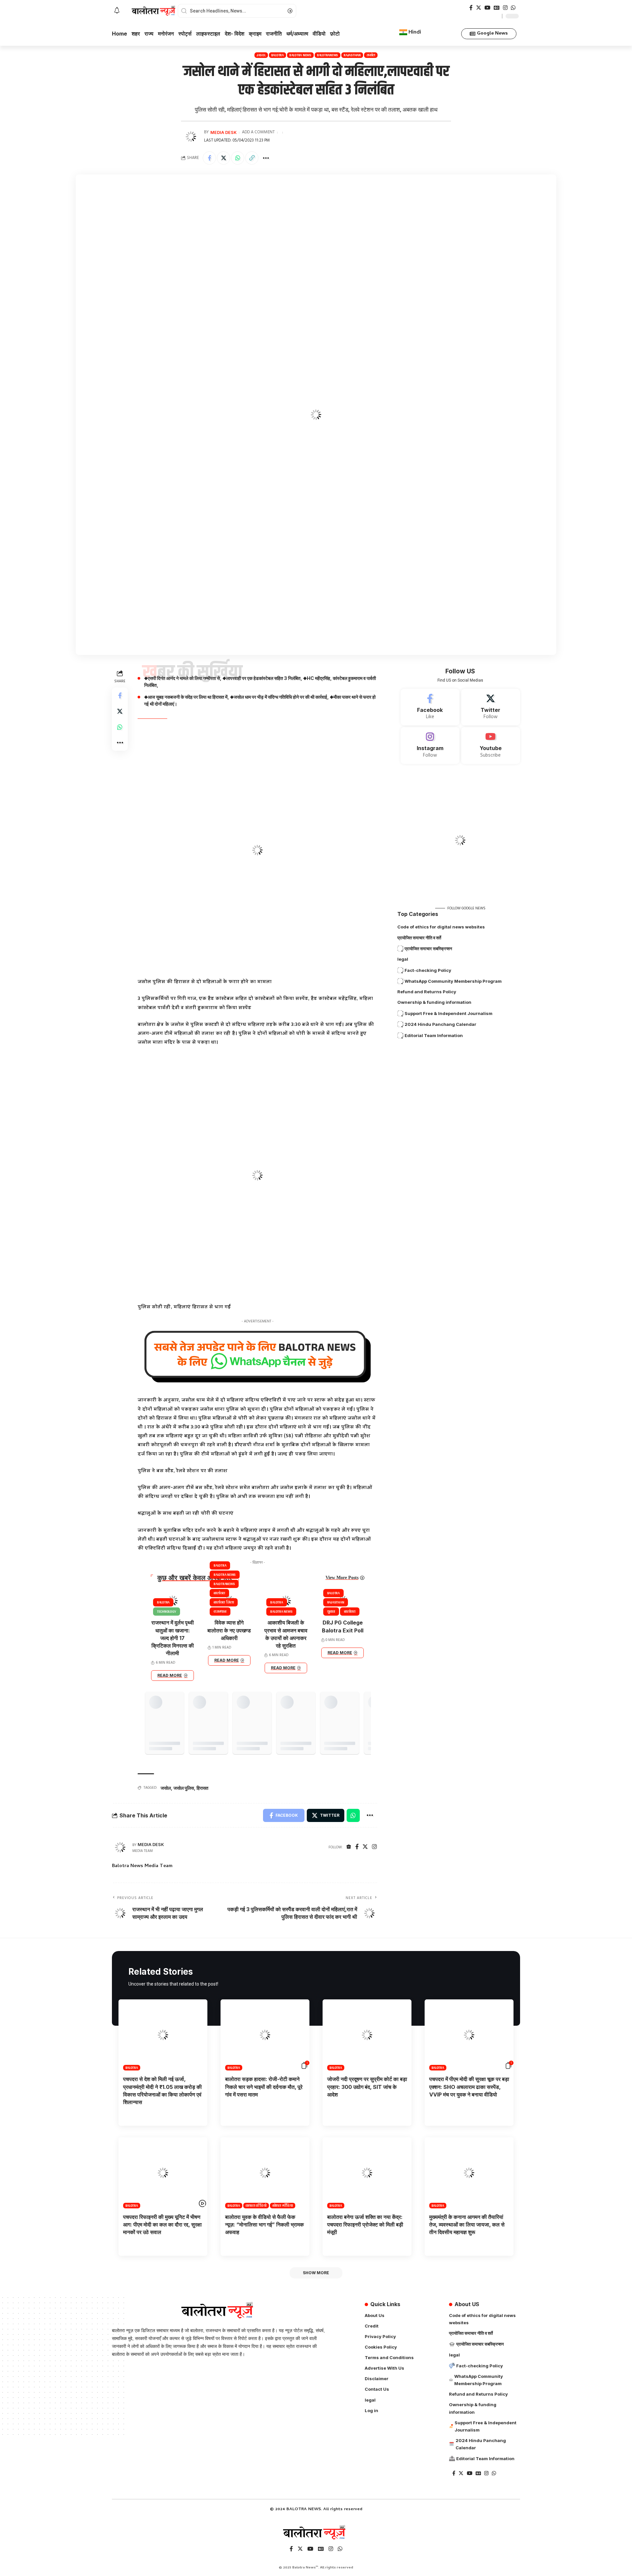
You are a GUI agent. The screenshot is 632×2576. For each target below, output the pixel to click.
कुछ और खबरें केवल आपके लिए (195, 1578)
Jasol (261, 55)
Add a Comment (258, 132)
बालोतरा (219, 1593)
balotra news (300, 55)
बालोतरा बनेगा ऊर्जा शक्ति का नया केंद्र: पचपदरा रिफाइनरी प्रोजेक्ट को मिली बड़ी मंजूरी (365, 2225)
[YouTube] (487, 8)
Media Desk (224, 132)
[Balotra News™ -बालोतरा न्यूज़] (316, 2533)
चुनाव (331, 1611)
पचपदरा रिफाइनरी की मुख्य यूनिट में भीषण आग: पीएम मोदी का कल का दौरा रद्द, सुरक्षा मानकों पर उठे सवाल (162, 2225)
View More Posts (342, 1578)
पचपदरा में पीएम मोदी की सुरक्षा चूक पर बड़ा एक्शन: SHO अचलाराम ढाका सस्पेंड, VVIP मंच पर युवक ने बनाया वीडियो (469, 2087)
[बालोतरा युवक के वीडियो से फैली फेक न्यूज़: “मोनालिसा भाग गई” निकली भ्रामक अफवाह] (265, 2173)
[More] (266, 158)
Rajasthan (352, 55)
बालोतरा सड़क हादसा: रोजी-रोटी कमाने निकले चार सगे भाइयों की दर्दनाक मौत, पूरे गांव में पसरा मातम (264, 2087)
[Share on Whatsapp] (238, 158)
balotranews (328, 55)
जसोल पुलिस (184, 1788)
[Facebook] (471, 8)
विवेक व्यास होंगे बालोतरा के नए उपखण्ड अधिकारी (229, 1630)
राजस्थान (220, 1611)
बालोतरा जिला (224, 1602)
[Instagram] (505, 8)
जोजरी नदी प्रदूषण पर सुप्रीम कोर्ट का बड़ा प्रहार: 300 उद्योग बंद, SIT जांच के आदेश (367, 2087)
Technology (167, 1611)
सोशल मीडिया (283, 2206)
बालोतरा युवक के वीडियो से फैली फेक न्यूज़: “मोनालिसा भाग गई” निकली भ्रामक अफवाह (264, 2225)
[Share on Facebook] (209, 158)
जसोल (371, 55)
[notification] (117, 11)
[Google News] (497, 8)
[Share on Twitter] (224, 158)
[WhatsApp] (513, 8)
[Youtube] (491, 745)
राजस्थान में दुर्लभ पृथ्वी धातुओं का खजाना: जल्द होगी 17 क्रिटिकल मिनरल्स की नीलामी (173, 1638)
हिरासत (202, 1788)
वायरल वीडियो (256, 2206)
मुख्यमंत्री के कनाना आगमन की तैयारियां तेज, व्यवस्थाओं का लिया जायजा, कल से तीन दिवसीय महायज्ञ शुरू (467, 2225)
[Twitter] (479, 8)
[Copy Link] (252, 158)
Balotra (277, 55)
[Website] (349, 1847)
